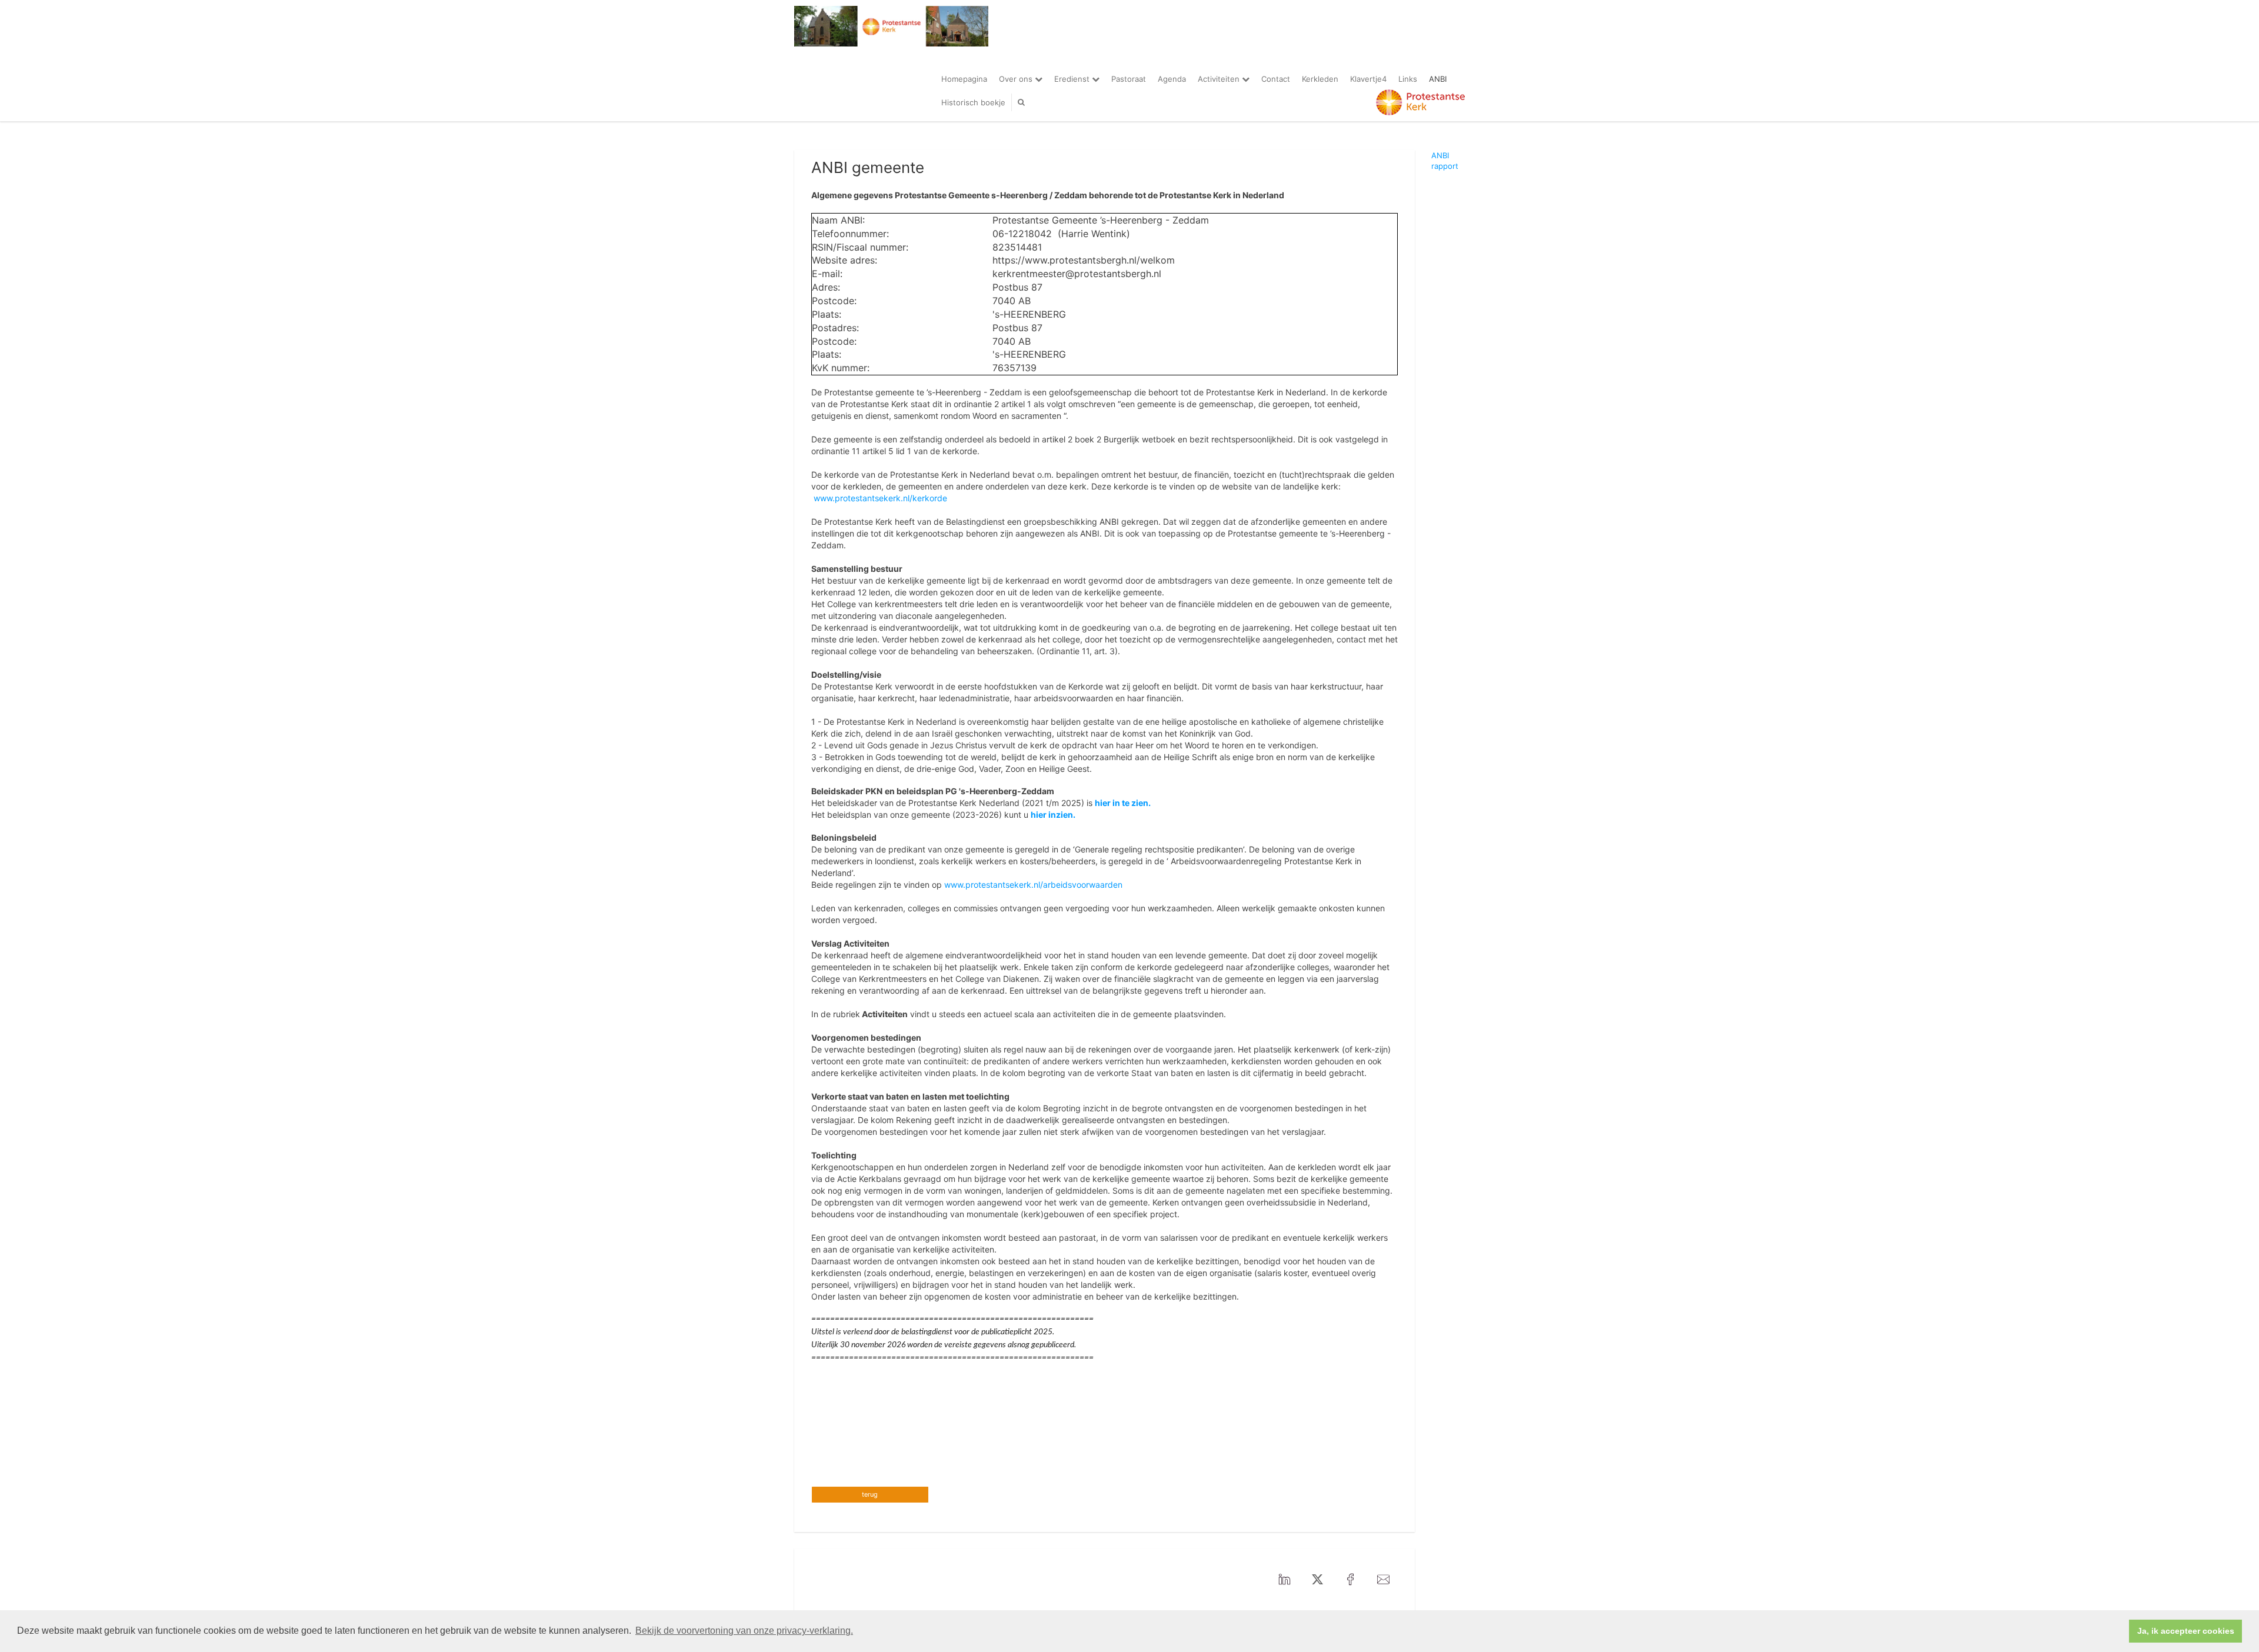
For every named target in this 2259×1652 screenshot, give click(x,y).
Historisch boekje (973, 102)
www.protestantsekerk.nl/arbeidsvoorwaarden (1032, 885)
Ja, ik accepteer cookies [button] (2186, 1631)
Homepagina (964, 79)
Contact (1276, 79)
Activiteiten (1220, 79)
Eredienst (1073, 79)
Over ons (1017, 79)
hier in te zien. (1123, 803)
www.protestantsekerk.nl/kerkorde (879, 498)
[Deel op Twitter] (1317, 1580)
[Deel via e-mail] (1383, 1580)
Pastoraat (1129, 79)
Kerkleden (1320, 79)
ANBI (1438, 79)
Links (1408, 79)
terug (870, 1494)
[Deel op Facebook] (1350, 1580)
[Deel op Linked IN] (1284, 1580)
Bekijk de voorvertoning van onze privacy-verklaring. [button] (744, 1631)
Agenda (1172, 79)
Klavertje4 (1368, 79)
